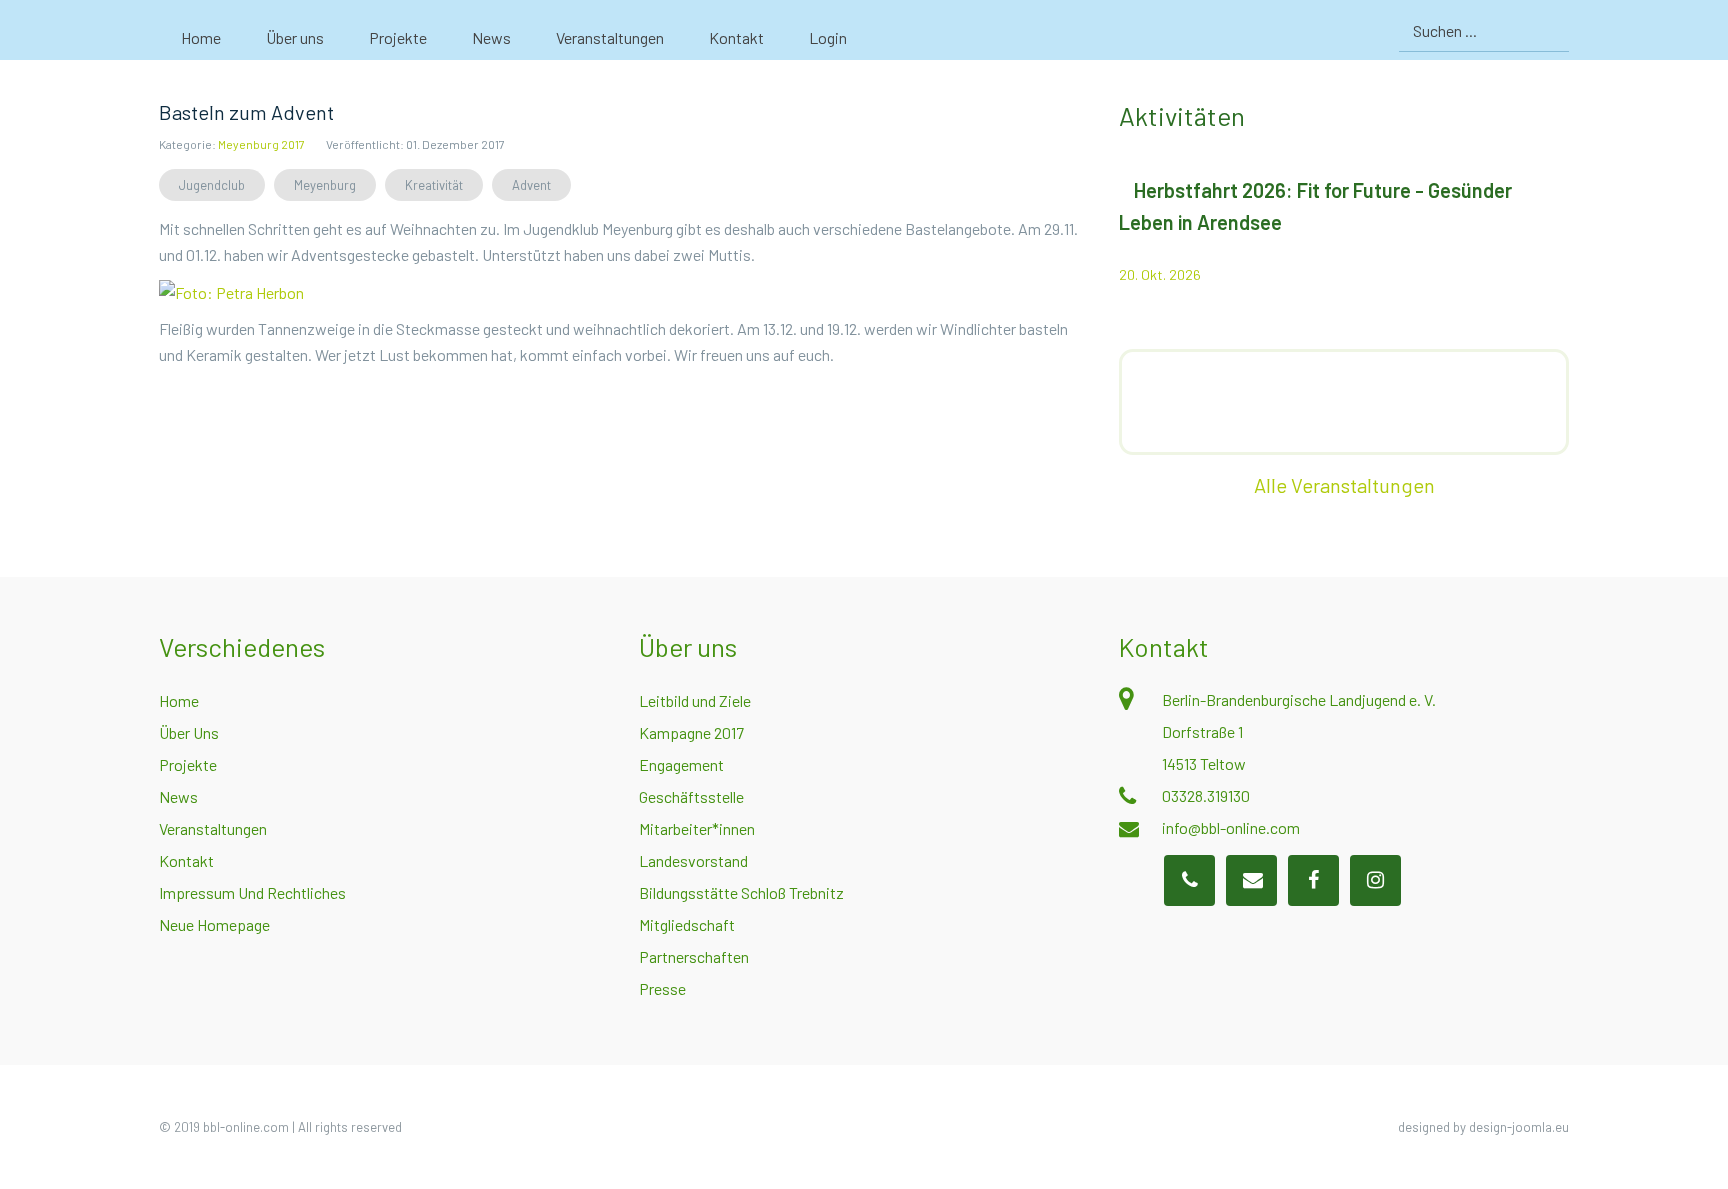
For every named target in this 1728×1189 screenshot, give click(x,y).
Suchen (1551, 31)
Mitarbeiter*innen (697, 828)
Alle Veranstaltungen (1344, 485)
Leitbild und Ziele (695, 700)
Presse (662, 988)
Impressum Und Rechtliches (252, 892)
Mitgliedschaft (687, 924)
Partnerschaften (694, 956)
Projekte (188, 764)
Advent (531, 185)
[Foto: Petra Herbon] (231, 290)
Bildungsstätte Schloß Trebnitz (741, 892)
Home (179, 700)
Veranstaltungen (213, 828)
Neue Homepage (214, 924)
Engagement (681, 764)
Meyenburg (325, 185)
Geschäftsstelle (691, 796)
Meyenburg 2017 (261, 144)
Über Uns (189, 732)
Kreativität (434, 185)
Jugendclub (212, 185)
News (178, 796)
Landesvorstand (693, 860)
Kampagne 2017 (691, 732)
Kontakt (186, 860)
